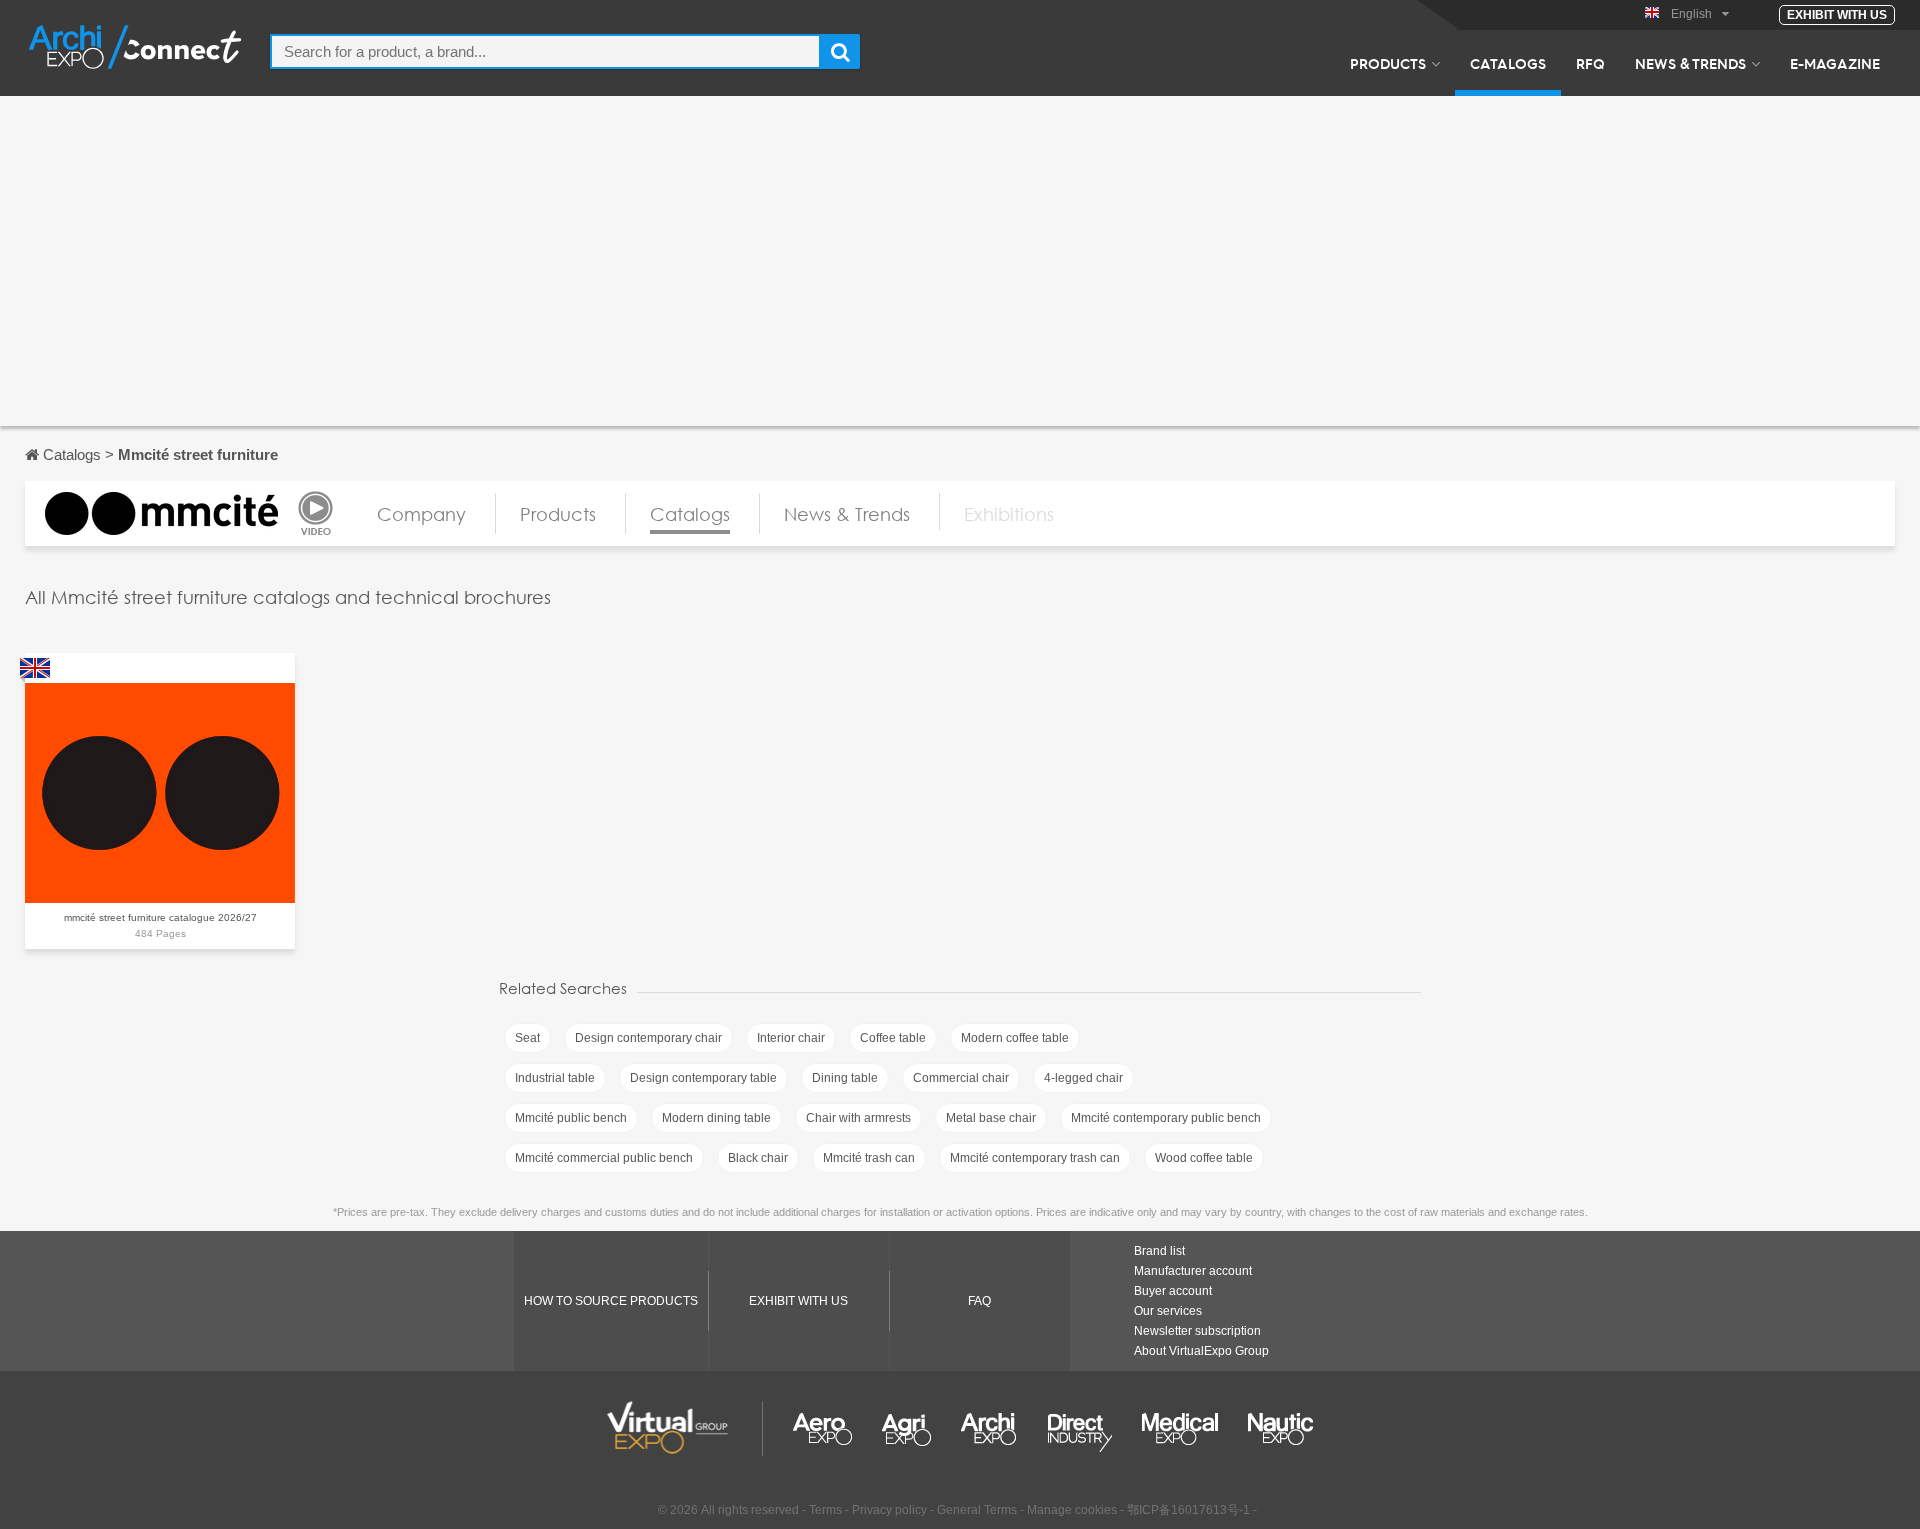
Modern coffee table (1015, 1038)
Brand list (1159, 1251)
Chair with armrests (858, 1118)
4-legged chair (1083, 1078)
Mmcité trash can (869, 1158)
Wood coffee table (1204, 1158)
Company (421, 514)
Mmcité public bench (571, 1118)
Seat (527, 1038)
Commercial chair (961, 1078)
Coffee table (893, 1038)
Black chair (758, 1158)
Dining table (845, 1078)
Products (1388, 63)
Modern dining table (716, 1118)
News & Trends (1690, 63)
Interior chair (791, 1038)
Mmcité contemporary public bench (1166, 1118)
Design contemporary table (703, 1078)
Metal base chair (991, 1118)
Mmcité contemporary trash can (1035, 1158)
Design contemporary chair (648, 1038)
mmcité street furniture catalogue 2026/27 (160, 917)
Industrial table (555, 1078)
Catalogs (1508, 63)
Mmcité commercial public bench (604, 1158)
